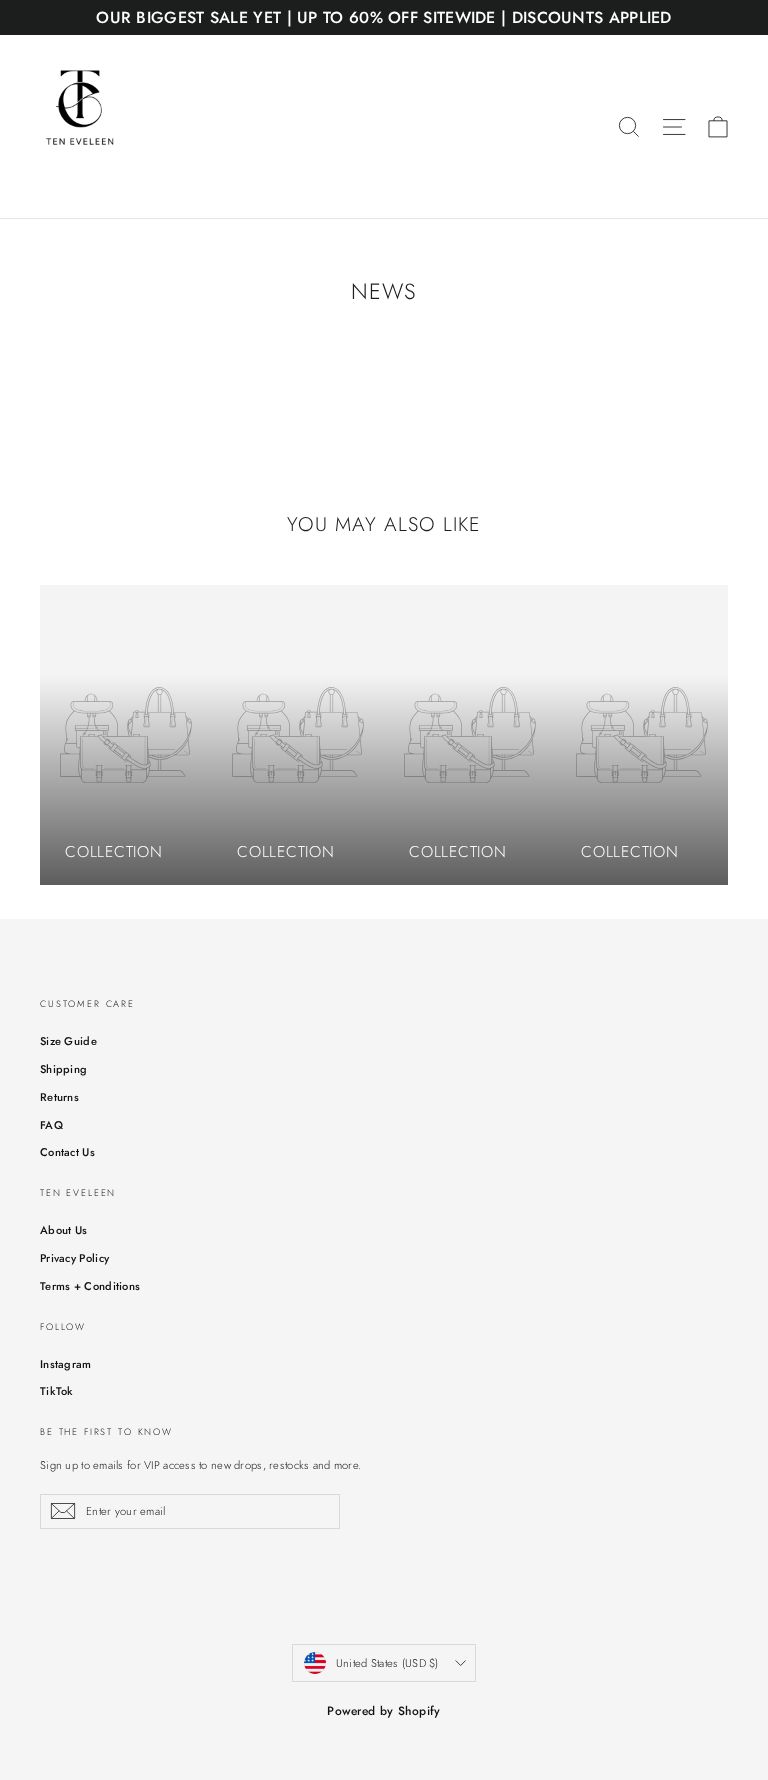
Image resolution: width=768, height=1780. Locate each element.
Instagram (66, 1364)
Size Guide (68, 1041)
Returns (59, 1097)
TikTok (57, 1391)
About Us (63, 1230)
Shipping (63, 1069)
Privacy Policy (74, 1258)
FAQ (51, 1125)
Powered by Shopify (383, 1711)
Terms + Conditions (90, 1286)
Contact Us (67, 1152)
